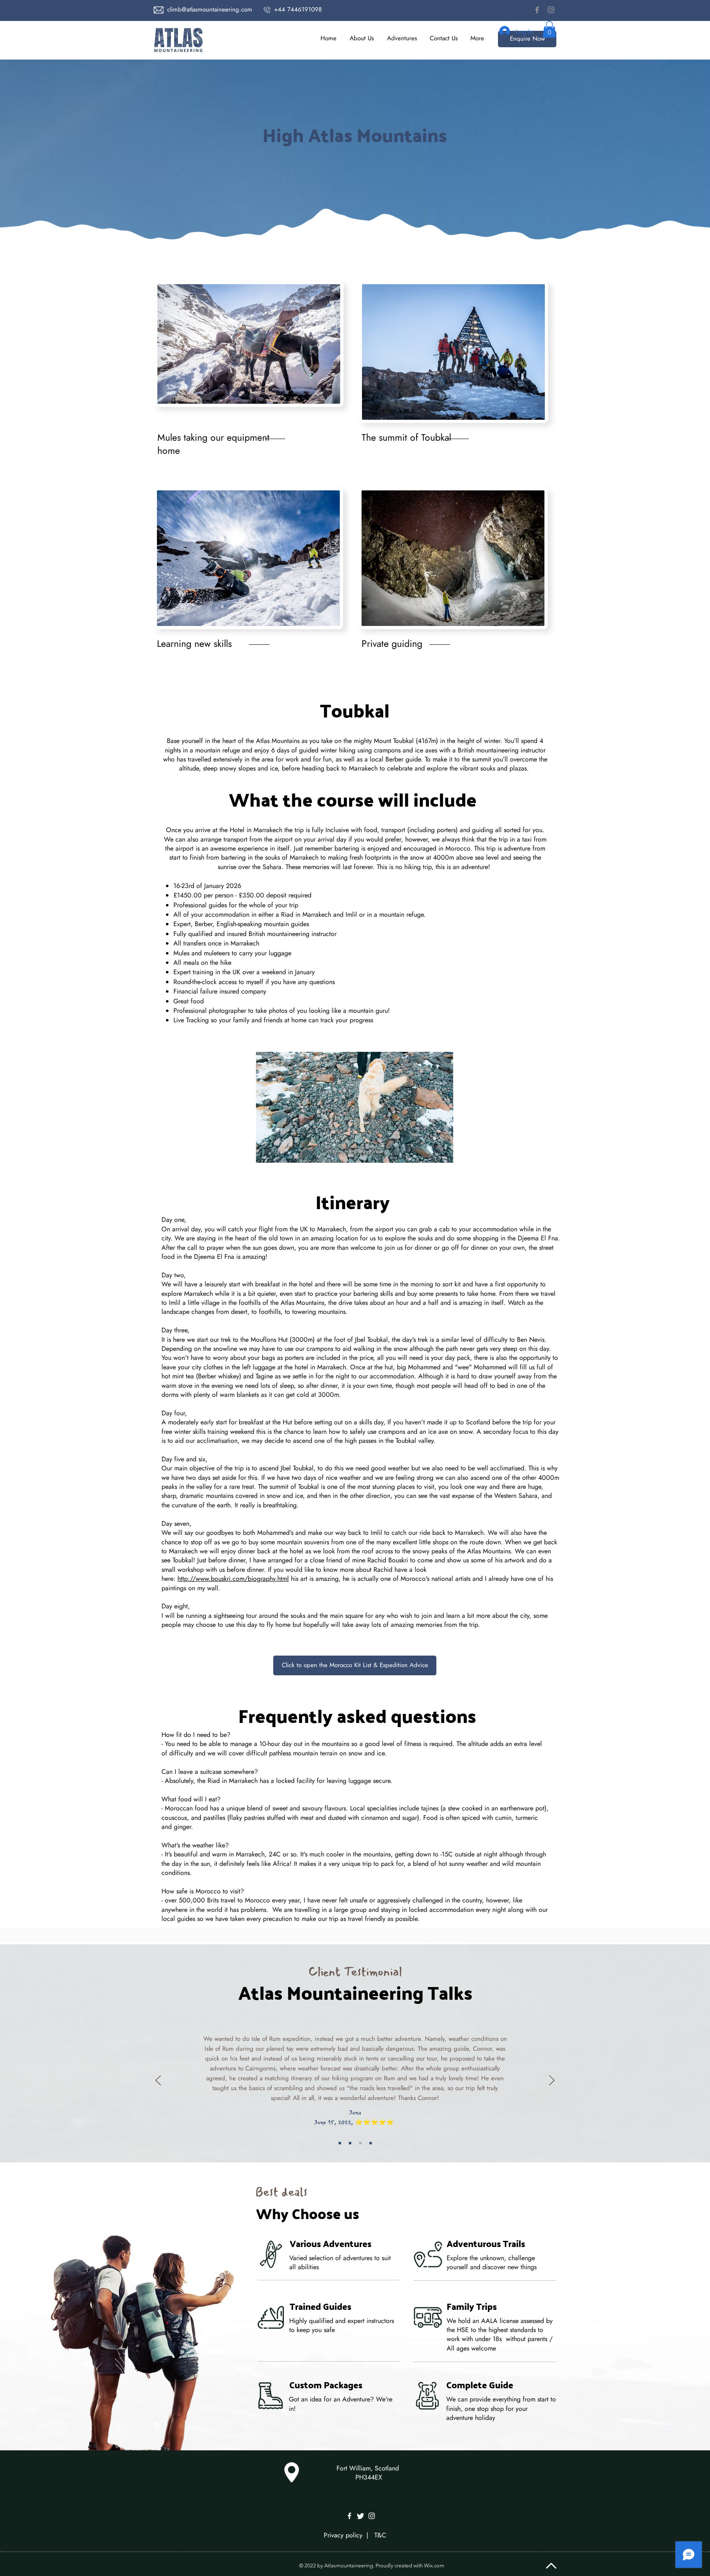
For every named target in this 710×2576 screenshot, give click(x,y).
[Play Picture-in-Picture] (428, 1152)
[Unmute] (281, 1152)
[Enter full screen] (442, 1152)
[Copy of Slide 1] (340, 2143)
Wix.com (434, 2566)
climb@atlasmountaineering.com (210, 9)
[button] (402, 38)
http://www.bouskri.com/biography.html (233, 1579)
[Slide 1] (360, 2143)
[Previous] (158, 2081)
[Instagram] (551, 10)
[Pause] (267, 1152)
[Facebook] (537, 10)
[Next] (552, 2081)
